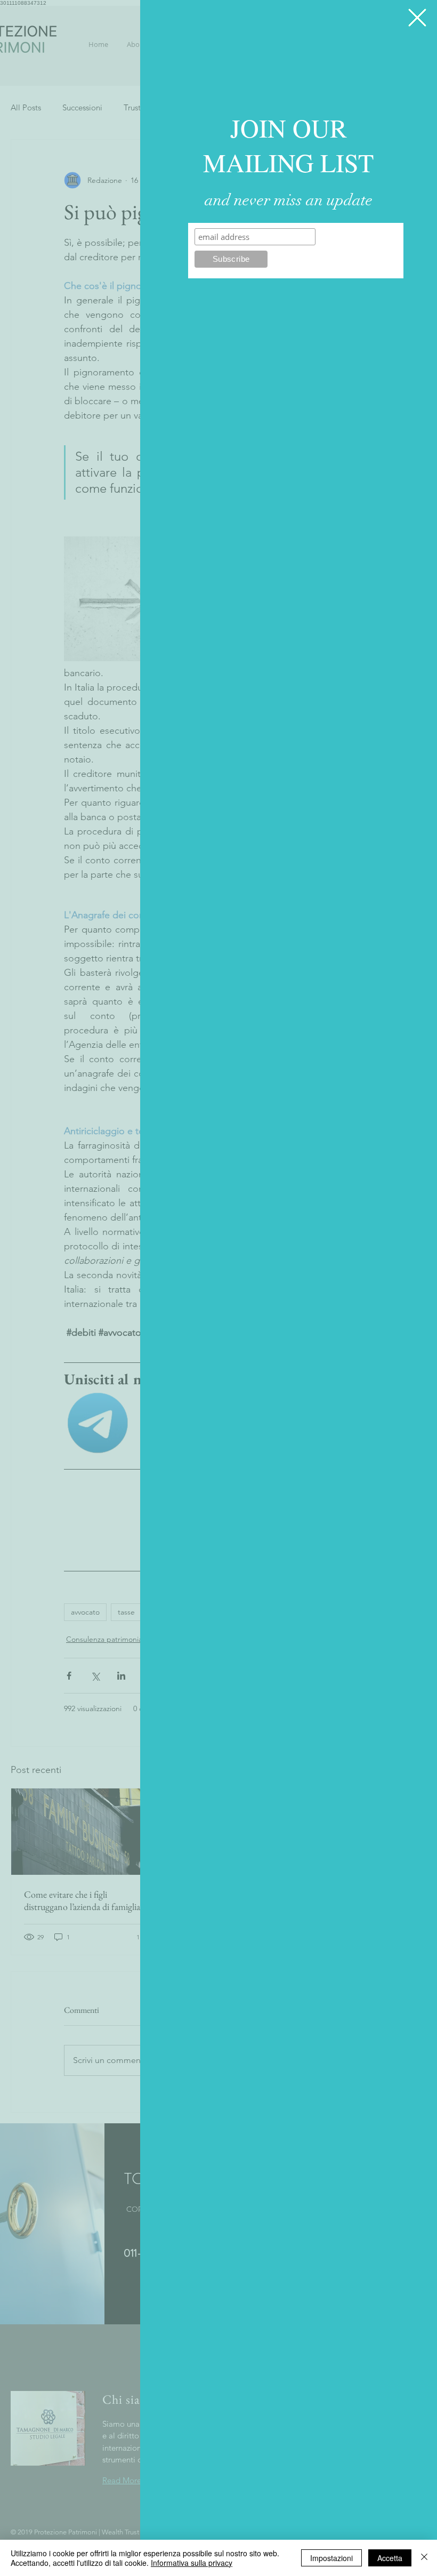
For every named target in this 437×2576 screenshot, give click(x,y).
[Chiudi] (424, 2558)
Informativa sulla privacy (192, 2563)
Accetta (390, 2558)
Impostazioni (331, 2558)
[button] (417, 18)
